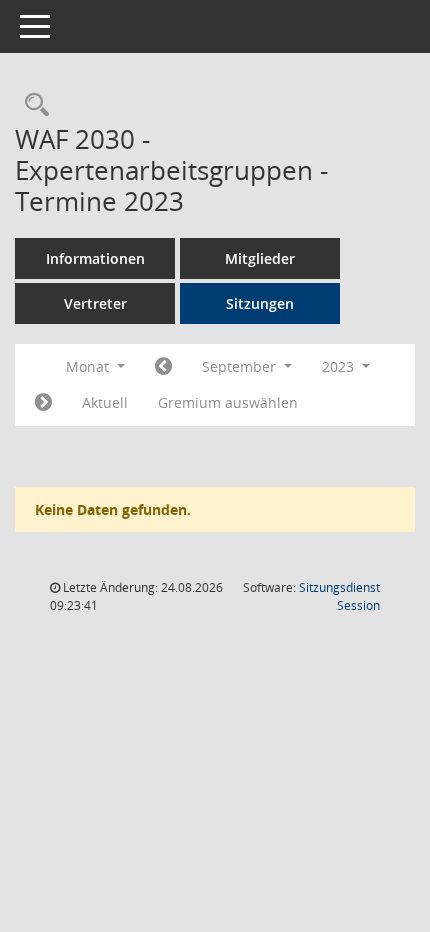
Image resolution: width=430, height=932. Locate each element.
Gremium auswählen (228, 402)
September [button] (241, 366)
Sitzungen (260, 303)
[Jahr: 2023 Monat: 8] (163, 367)
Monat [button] (89, 366)
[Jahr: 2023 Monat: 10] (43, 403)
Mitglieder (260, 258)
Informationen (95, 258)
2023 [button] (340, 366)
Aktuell (105, 402)
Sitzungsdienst (339, 596)
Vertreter (95, 303)
